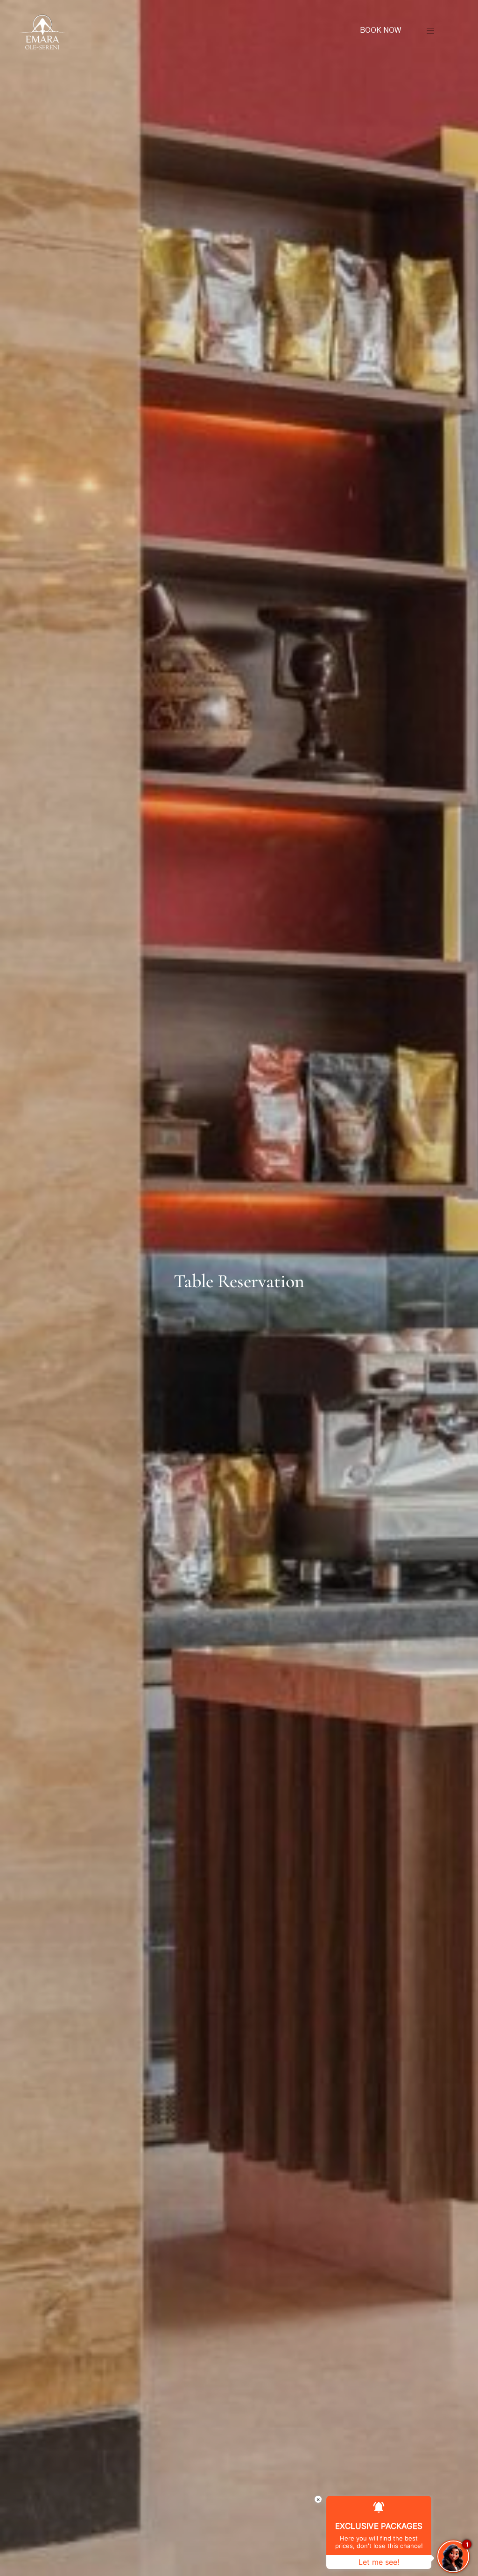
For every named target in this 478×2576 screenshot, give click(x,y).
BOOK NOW (380, 30)
